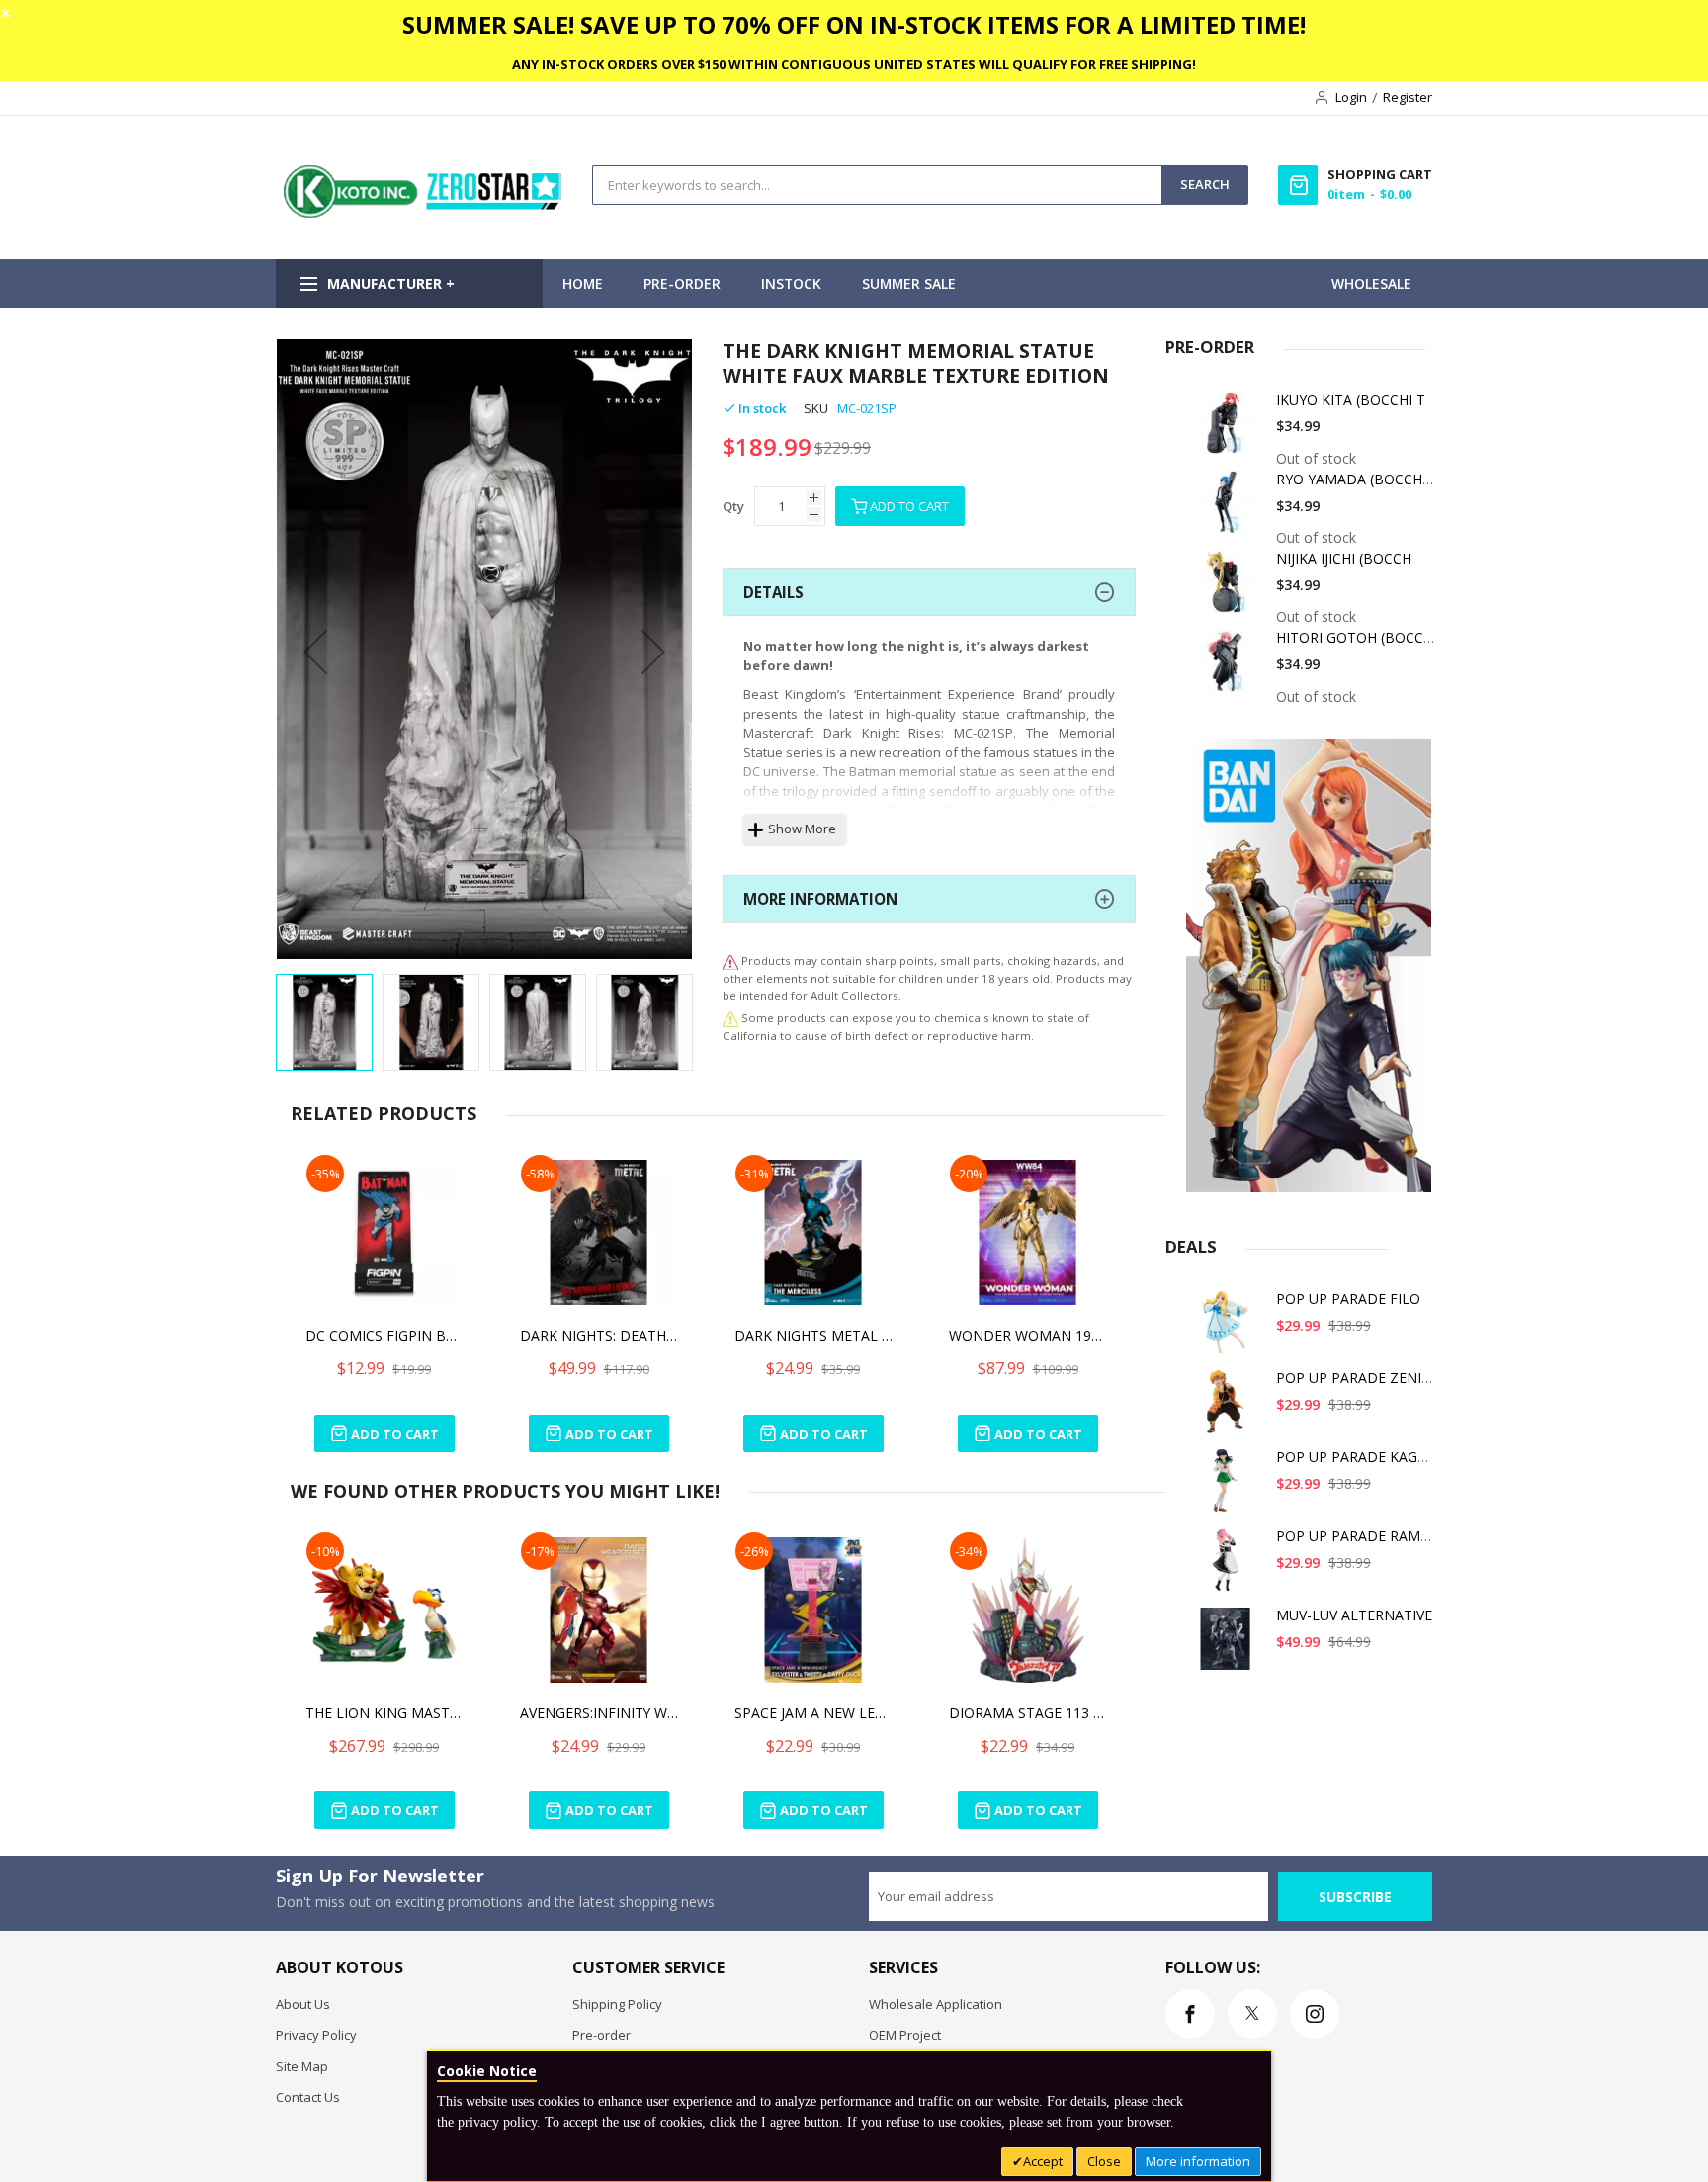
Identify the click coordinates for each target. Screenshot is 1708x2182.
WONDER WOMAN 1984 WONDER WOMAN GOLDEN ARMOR (1028, 1335)
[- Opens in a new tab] (730, 1018)
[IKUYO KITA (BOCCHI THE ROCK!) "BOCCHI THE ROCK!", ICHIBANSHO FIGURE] (1229, 431)
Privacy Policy (316, 2035)
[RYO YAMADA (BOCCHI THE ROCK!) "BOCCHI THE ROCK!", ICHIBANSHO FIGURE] (1229, 510)
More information (1198, 2161)
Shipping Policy (617, 2004)
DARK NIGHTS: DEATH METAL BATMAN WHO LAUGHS (599, 1335)
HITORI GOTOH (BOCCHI (1357, 637)
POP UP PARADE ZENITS (1357, 1378)
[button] (315, 651)
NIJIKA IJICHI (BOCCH (1344, 558)
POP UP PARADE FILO (1348, 1299)
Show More (802, 829)
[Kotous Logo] (424, 213)
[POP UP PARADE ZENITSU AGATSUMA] (1229, 1408)
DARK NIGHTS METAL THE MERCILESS (813, 1335)
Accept (1043, 2161)
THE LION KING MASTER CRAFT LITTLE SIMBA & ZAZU (384, 1713)
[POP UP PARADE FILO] (1229, 1329)
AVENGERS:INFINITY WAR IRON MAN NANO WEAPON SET (599, 1713)
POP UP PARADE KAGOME (1363, 1457)
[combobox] (877, 185)
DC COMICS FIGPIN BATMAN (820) (384, 1335)
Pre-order (601, 2035)
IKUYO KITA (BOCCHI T (1351, 400)
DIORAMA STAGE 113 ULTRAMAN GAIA (1028, 1713)
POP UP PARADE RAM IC (1357, 1536)
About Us (303, 2004)
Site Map (302, 2066)
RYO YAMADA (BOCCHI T (1358, 479)
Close (1104, 2161)
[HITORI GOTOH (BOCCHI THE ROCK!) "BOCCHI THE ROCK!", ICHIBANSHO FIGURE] (1229, 668)
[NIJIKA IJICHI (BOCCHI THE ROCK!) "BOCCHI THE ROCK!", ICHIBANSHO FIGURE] (1229, 589)
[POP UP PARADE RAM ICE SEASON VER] (1229, 1567)
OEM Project (905, 2035)
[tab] (929, 593)
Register (1408, 97)
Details (773, 592)
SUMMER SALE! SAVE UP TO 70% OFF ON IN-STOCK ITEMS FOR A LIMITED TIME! (854, 24)
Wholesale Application (936, 2004)
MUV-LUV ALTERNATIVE (1354, 1615)
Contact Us (308, 2097)
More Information (820, 899)
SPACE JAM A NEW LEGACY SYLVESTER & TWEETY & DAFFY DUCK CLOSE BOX (813, 1713)
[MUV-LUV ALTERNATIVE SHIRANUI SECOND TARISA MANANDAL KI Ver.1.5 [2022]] (1229, 1646)
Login (1351, 97)
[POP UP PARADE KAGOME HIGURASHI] (1229, 1487)
